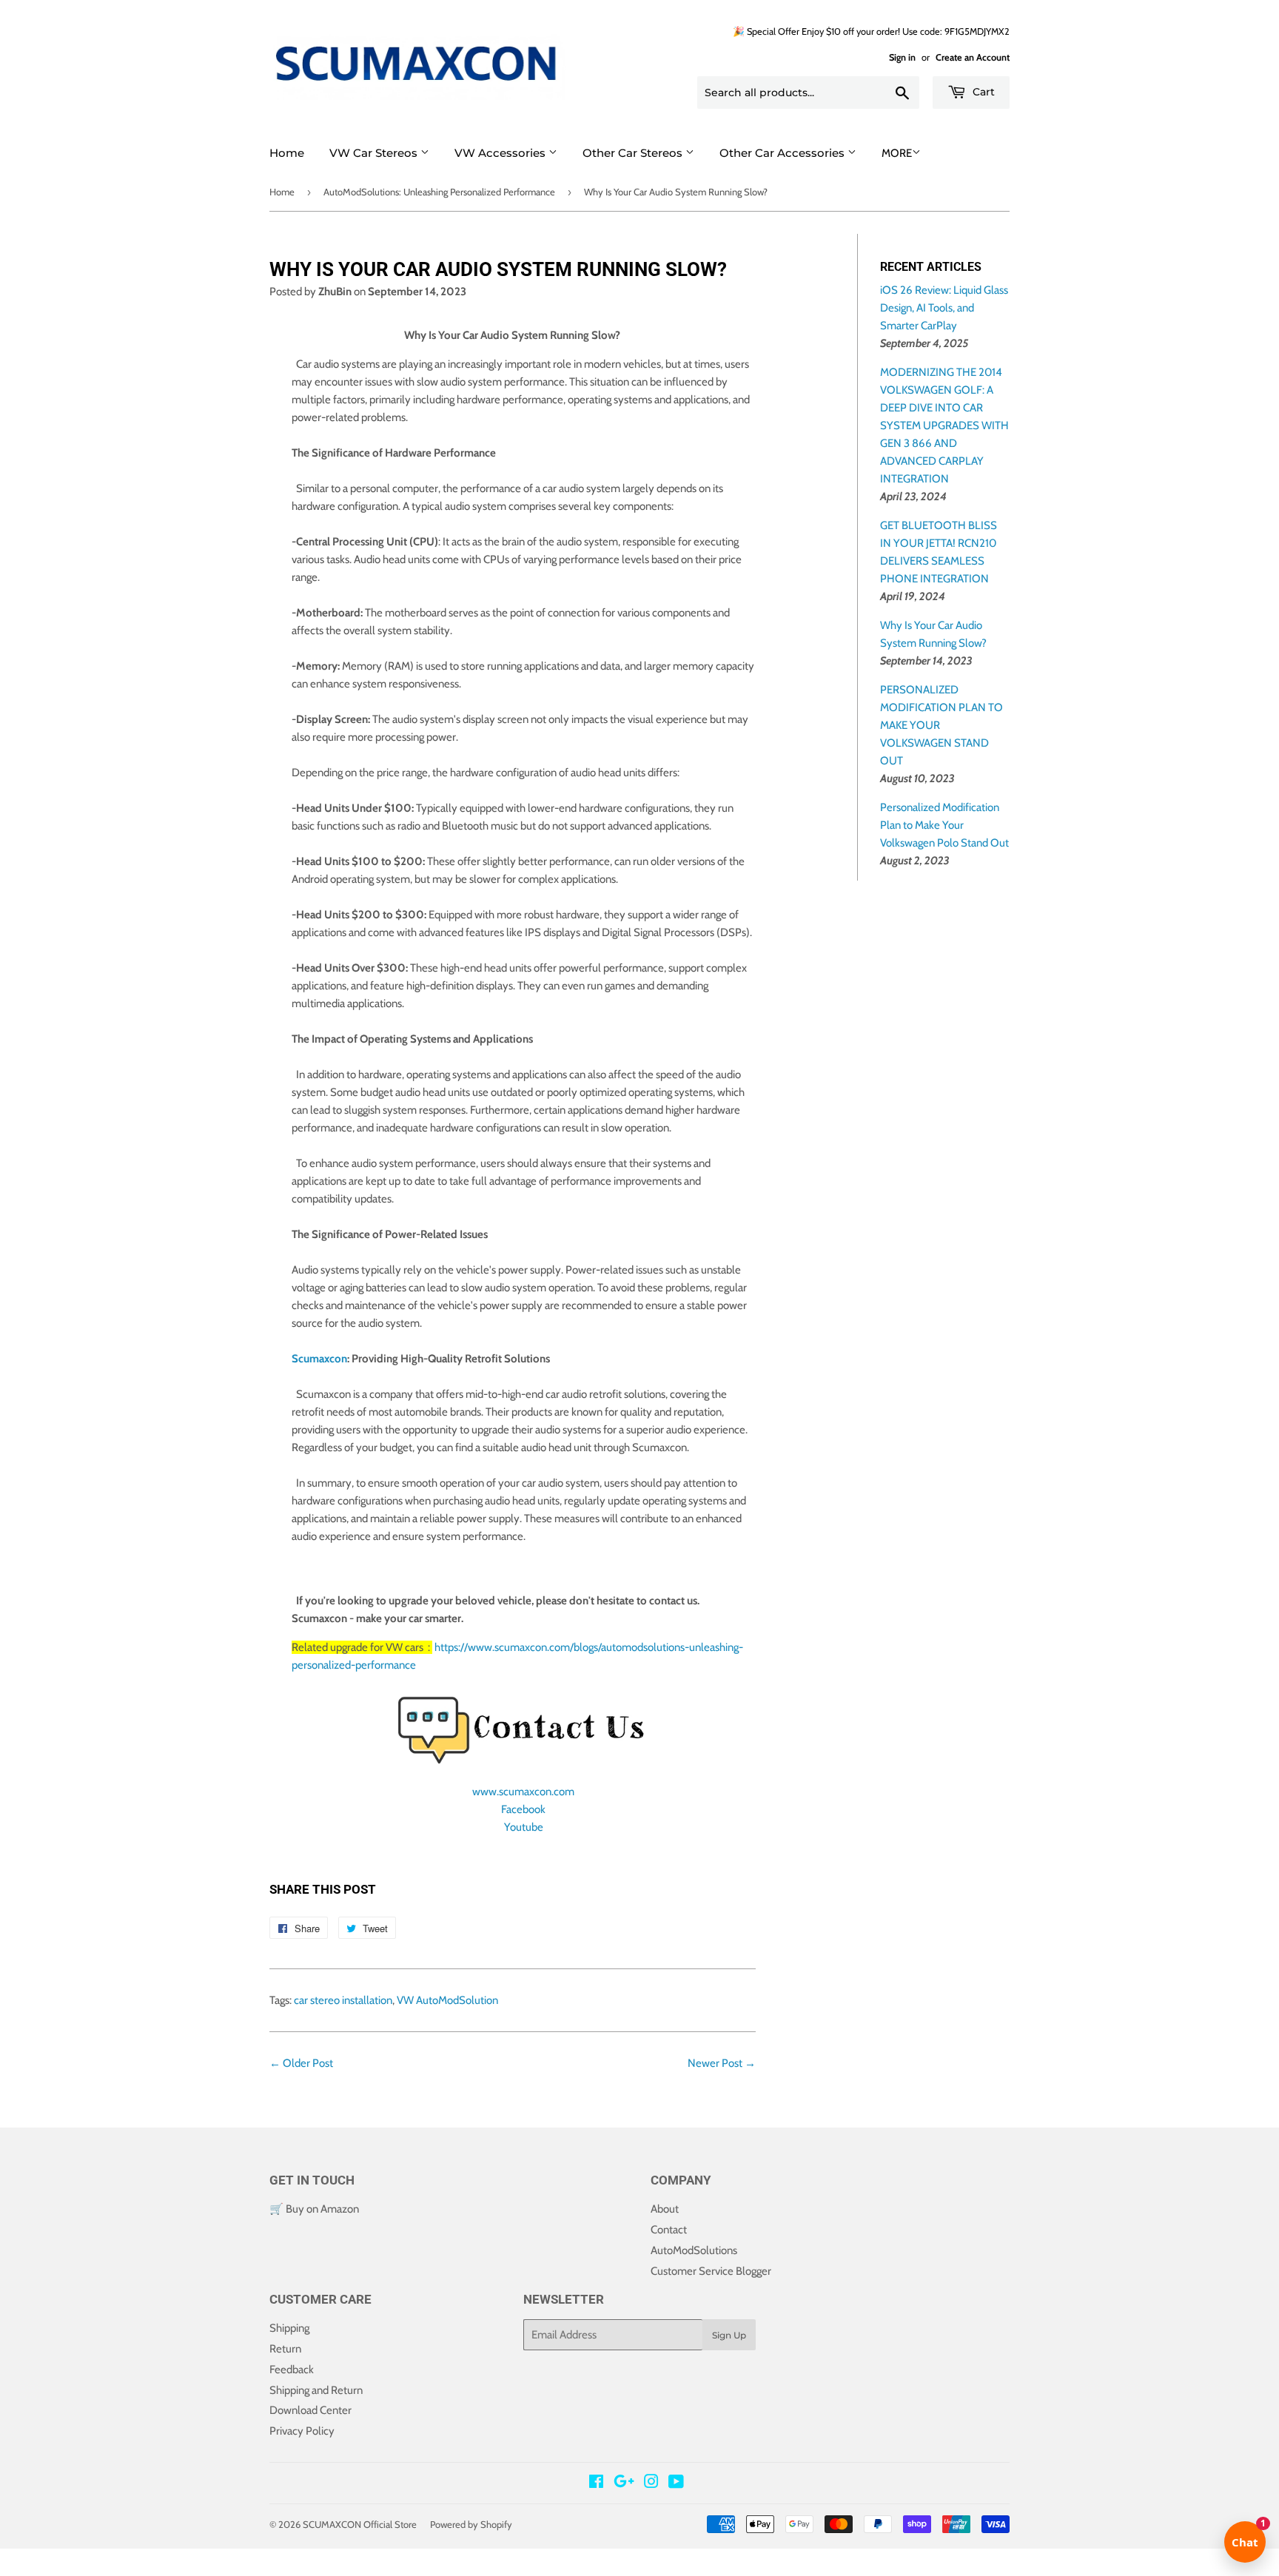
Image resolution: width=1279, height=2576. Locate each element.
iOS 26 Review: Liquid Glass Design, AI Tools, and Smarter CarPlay (944, 308)
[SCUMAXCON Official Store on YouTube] (676, 2483)
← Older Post (301, 2063)
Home (287, 153)
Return (285, 2349)
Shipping (289, 2328)
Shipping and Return (316, 2390)
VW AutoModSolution (447, 2000)
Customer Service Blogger (711, 2271)
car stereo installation (343, 2000)
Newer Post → (722, 2063)
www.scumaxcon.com (523, 1792)
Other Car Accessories (783, 153)
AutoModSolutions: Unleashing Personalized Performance (439, 192)
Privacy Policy (302, 2431)
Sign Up (729, 2335)
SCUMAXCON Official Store (360, 2524)
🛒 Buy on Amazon (314, 2209)
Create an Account (973, 57)
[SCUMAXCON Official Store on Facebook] (596, 2483)
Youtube (524, 1827)
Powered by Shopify (471, 2524)
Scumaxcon (319, 1359)
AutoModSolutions (694, 2250)
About (665, 2209)
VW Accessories (501, 153)
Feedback (292, 2370)
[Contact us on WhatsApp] (12, 2567)
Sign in (902, 57)
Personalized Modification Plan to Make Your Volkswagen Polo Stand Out (944, 825)
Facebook (523, 1809)
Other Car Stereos (634, 153)
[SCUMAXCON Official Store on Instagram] (651, 2483)
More (897, 153)
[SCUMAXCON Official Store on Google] (624, 2483)
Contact (669, 2230)
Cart (982, 92)
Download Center (310, 2410)
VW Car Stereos (375, 153)
